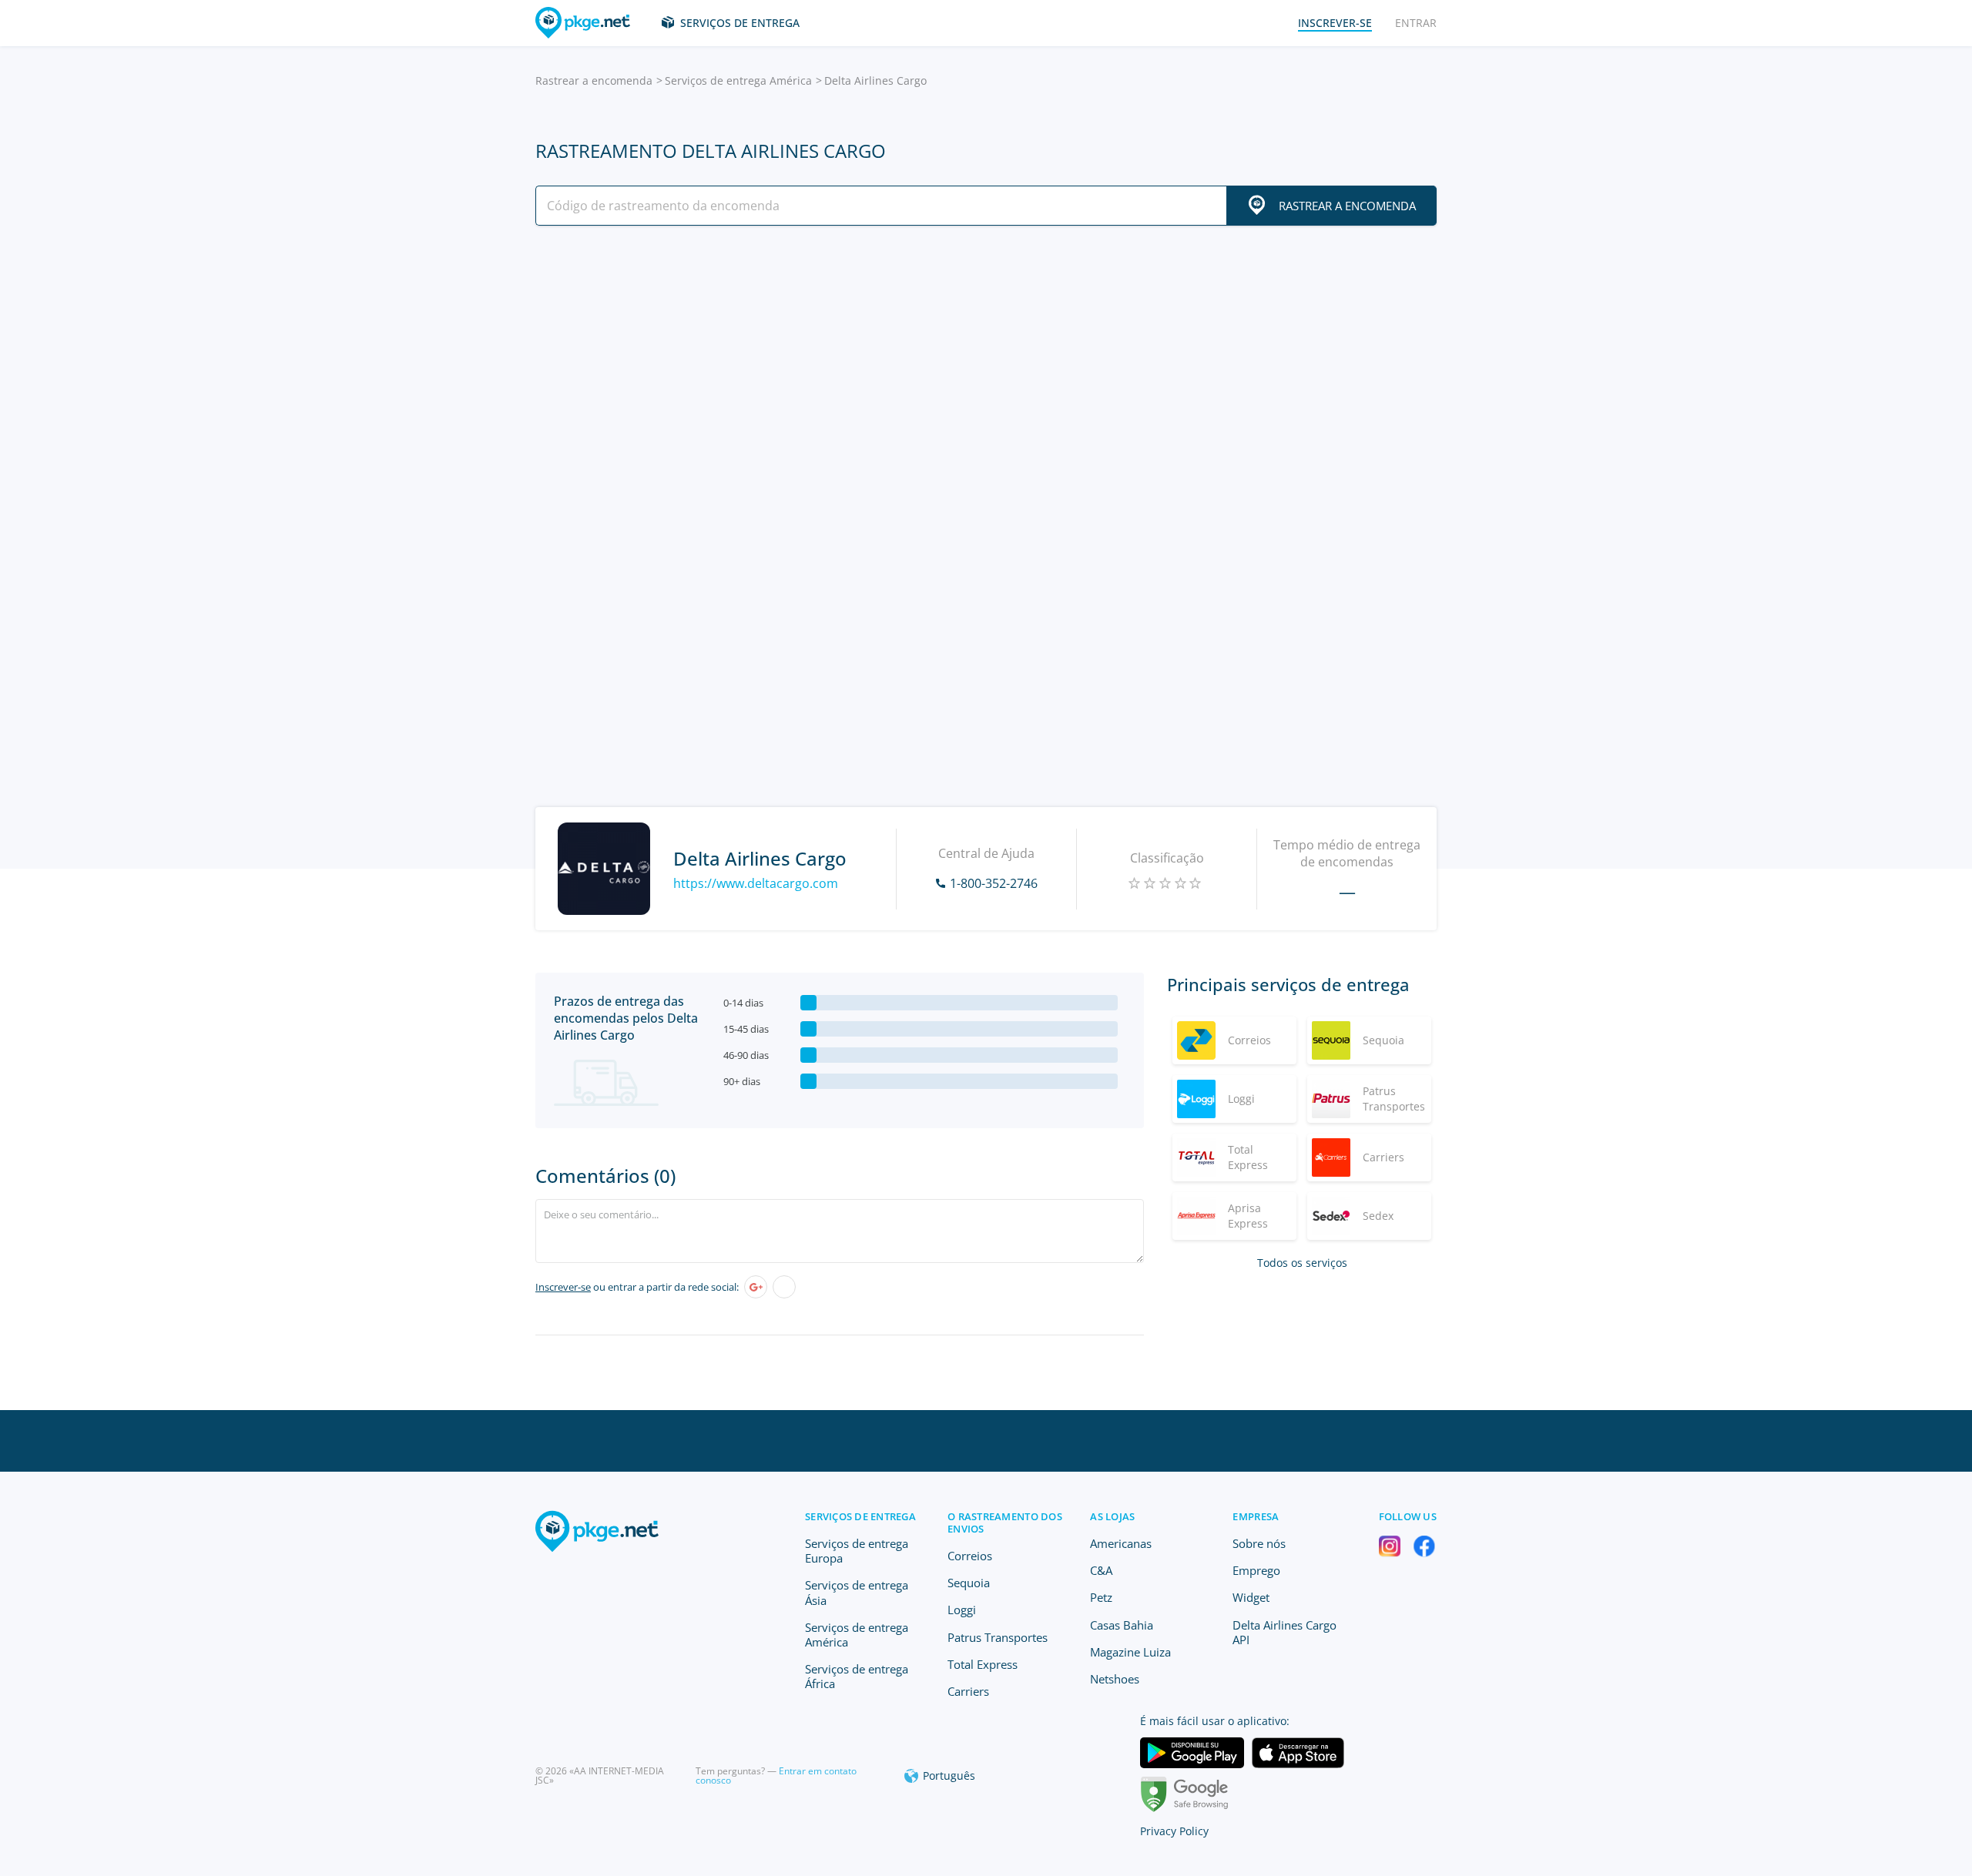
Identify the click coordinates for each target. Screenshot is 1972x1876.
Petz (1101, 1597)
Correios (970, 1556)
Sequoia (969, 1583)
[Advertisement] (986, 372)
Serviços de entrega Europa (857, 1551)
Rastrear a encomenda (594, 80)
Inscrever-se (563, 1287)
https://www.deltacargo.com (756, 883)
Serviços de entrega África (857, 1676)
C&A (1101, 1570)
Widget (1251, 1597)
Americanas (1121, 1543)
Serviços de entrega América (738, 80)
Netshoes (1115, 1679)
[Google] (756, 1287)
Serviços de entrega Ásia (857, 1592)
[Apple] (784, 1287)
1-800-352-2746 (994, 883)
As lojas (1112, 1516)
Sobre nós (1259, 1543)
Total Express (983, 1664)
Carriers (968, 1691)
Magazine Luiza (1130, 1652)
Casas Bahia (1122, 1625)
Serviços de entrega (740, 23)
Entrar (1416, 23)
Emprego (1256, 1570)
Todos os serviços (1302, 1263)
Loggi (962, 1610)
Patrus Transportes (998, 1637)
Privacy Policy (1174, 1831)
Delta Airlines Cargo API (1284, 1632)
